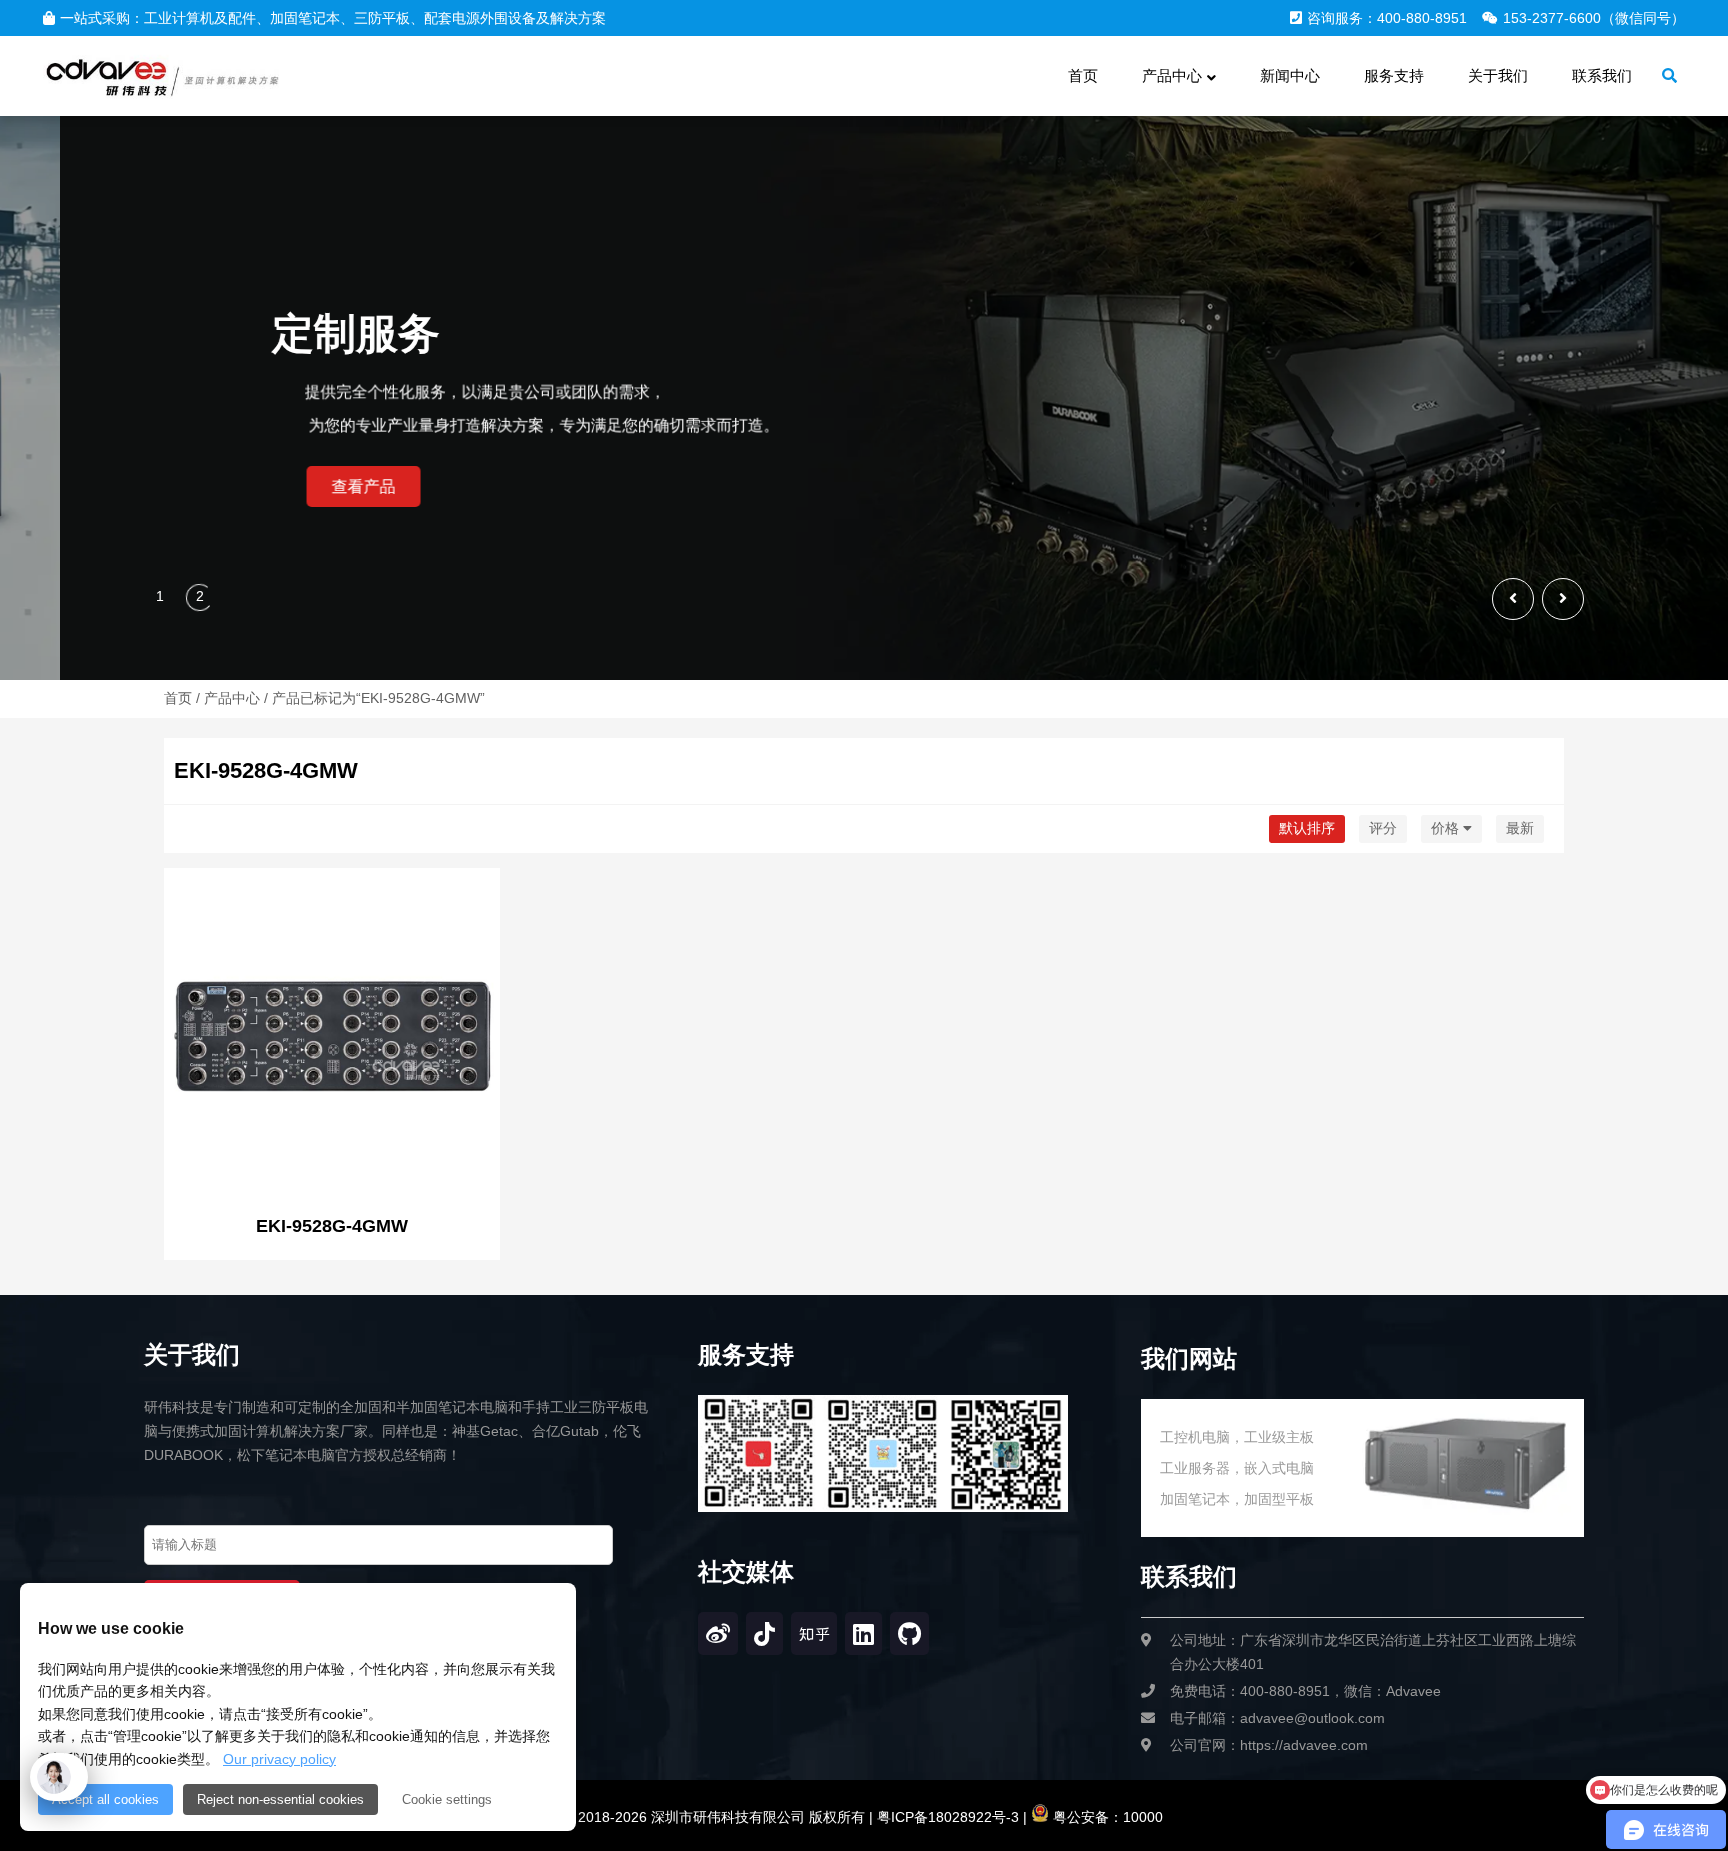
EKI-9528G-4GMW (332, 1226)
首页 (178, 698)
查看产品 (224, 486)
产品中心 (232, 698)
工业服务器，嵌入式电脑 (1237, 1468)
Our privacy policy (279, 1759)
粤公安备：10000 (1106, 1817)
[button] (1563, 599)
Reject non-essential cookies (280, 1799)
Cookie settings (447, 1799)
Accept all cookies (105, 1799)
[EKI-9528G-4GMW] (332, 1038)
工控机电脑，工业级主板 (1237, 1437)
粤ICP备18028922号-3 (946, 1817)
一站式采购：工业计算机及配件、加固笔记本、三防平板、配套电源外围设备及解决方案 (333, 18)
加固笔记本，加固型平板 (1237, 1499)
